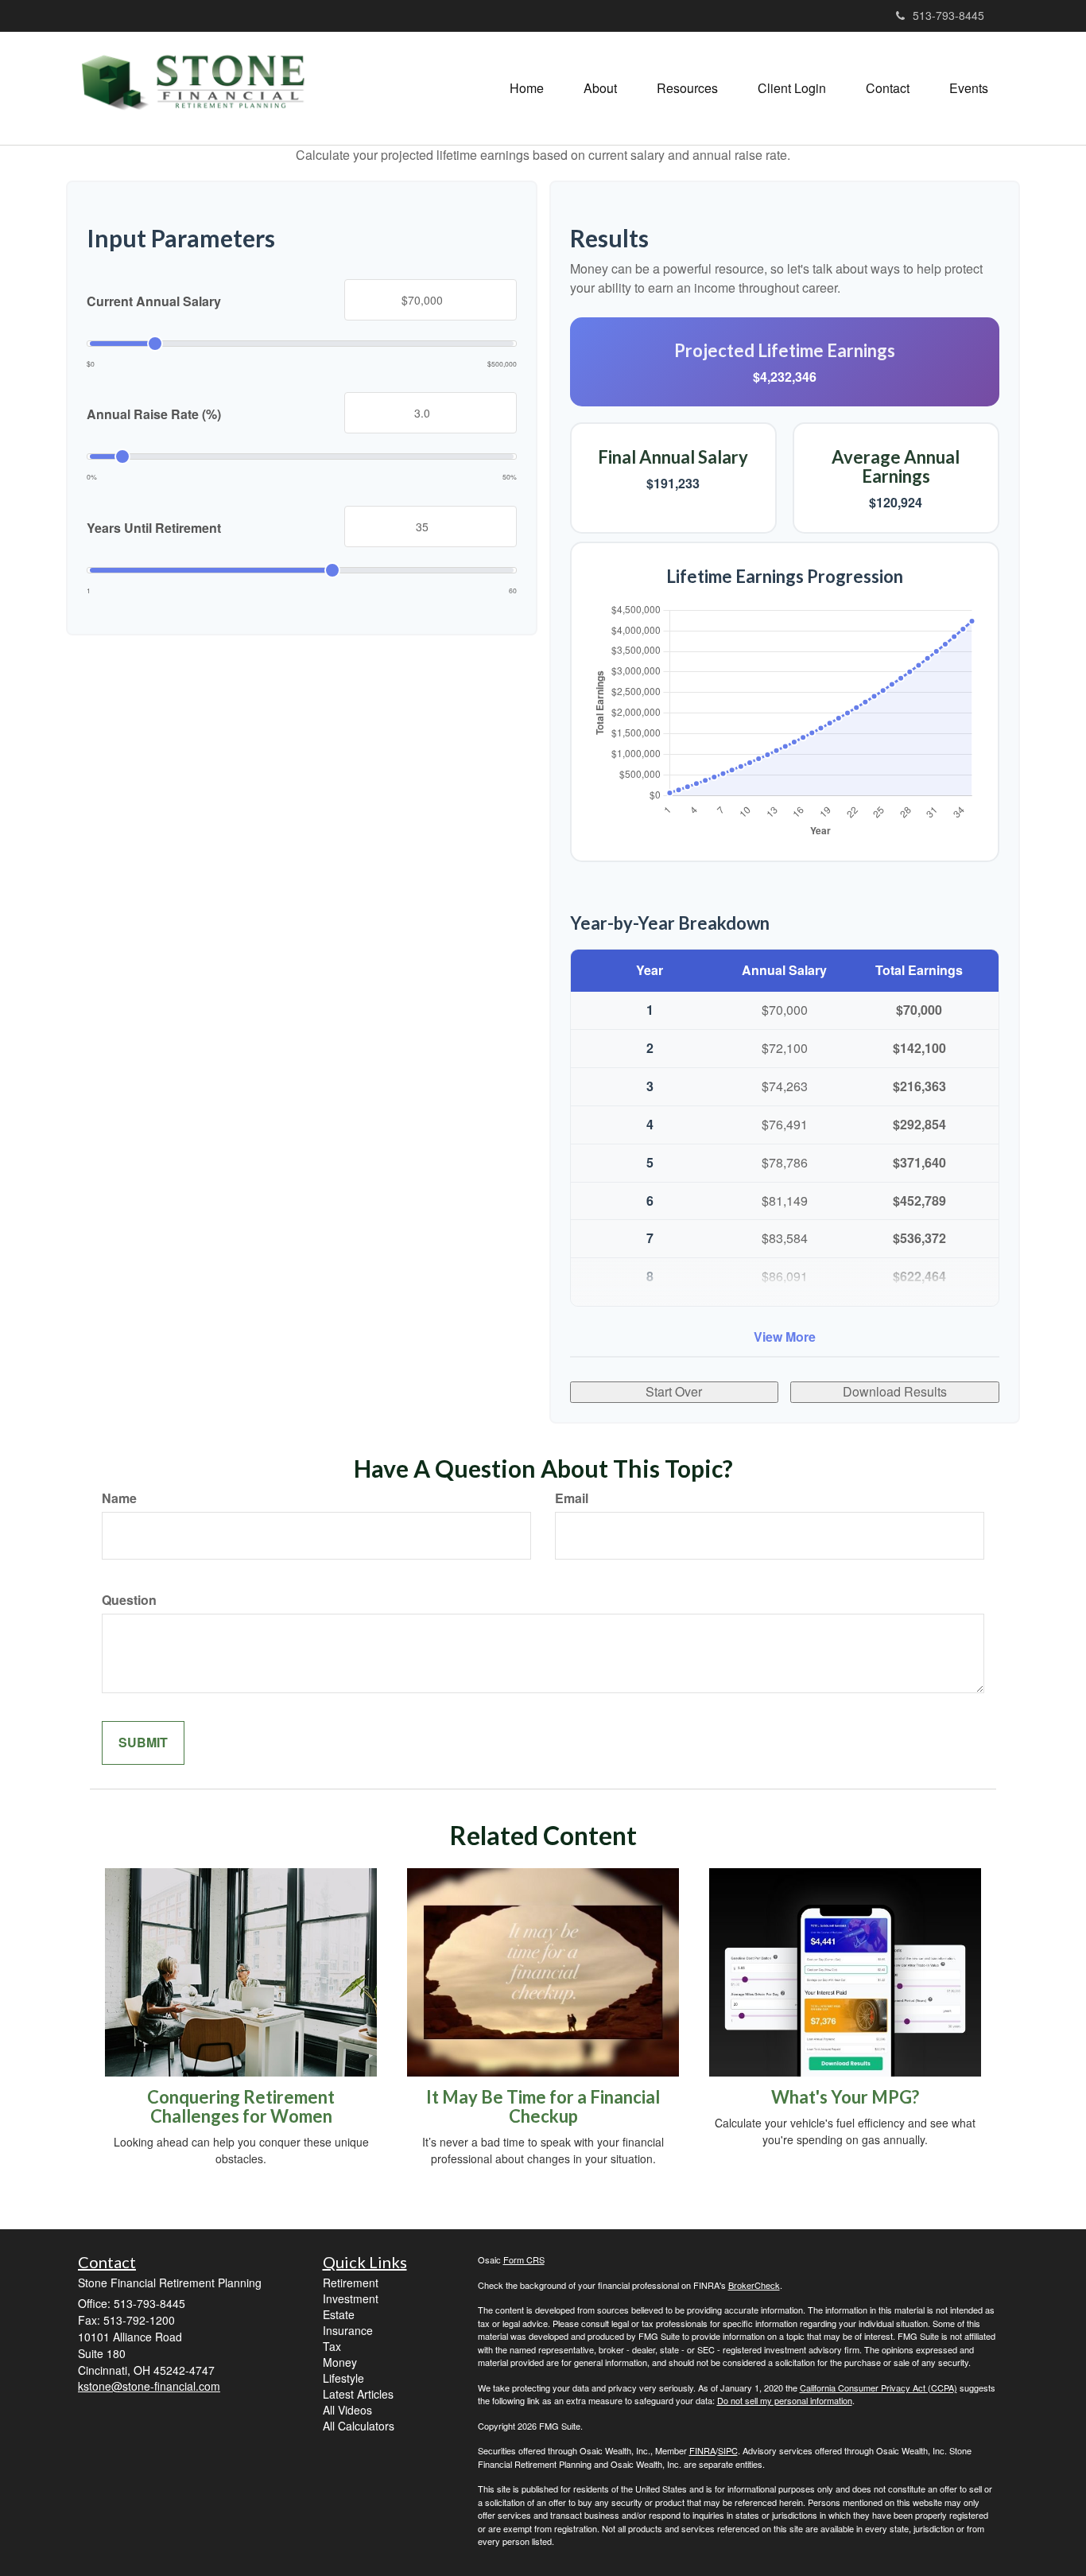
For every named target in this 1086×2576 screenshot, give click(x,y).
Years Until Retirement (154, 528)
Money (340, 2362)
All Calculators (359, 2426)
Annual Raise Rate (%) (154, 414)
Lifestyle (343, 2378)
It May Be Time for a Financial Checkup (543, 2106)
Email (572, 1498)
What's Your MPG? (845, 2097)
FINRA (702, 2450)
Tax (332, 2346)
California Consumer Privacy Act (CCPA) (878, 2388)
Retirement (351, 2283)
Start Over (674, 1391)
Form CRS (524, 2259)
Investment (351, 2298)
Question (129, 1600)
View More (785, 1337)
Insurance (348, 2330)
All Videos (347, 2410)
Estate (339, 2314)
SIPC (728, 2450)
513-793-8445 (948, 15)
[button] (600, 88)
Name (119, 1498)
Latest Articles (358, 2394)
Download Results (895, 1391)
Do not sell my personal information (785, 2400)
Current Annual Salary (154, 301)
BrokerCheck (754, 2285)
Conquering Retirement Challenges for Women (241, 2106)
